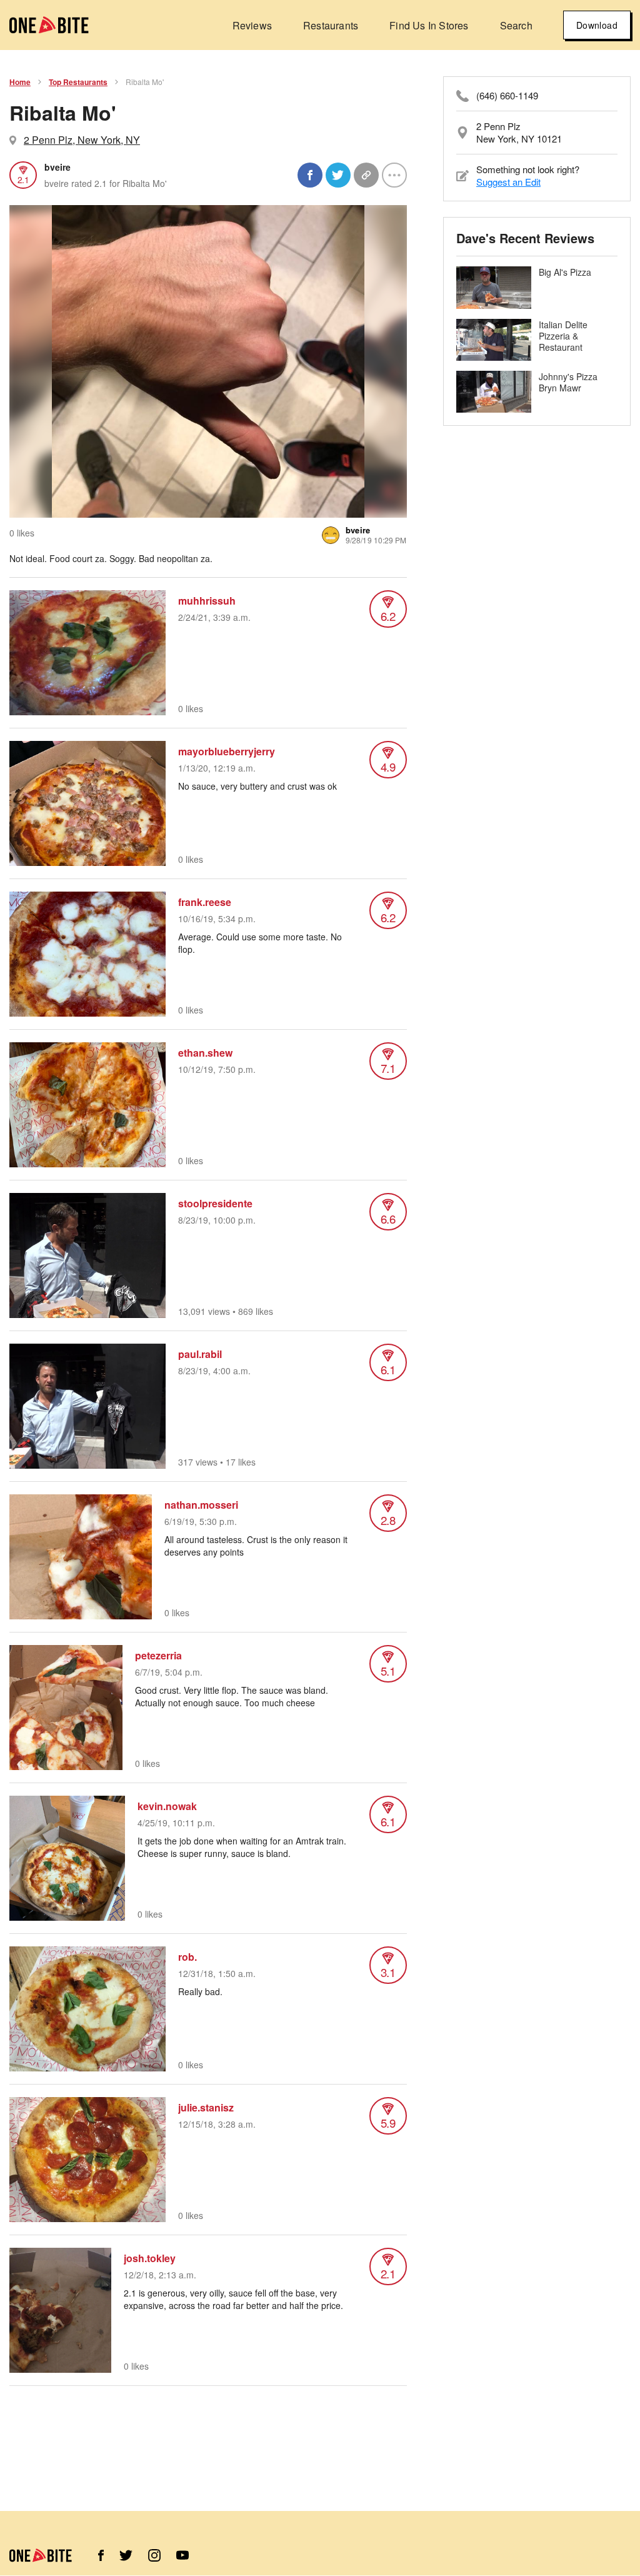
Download (597, 25)
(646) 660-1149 (507, 96)
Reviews (252, 25)
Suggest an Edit (508, 182)
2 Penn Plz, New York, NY (82, 140)
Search (516, 25)
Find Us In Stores (429, 25)
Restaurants (331, 25)
